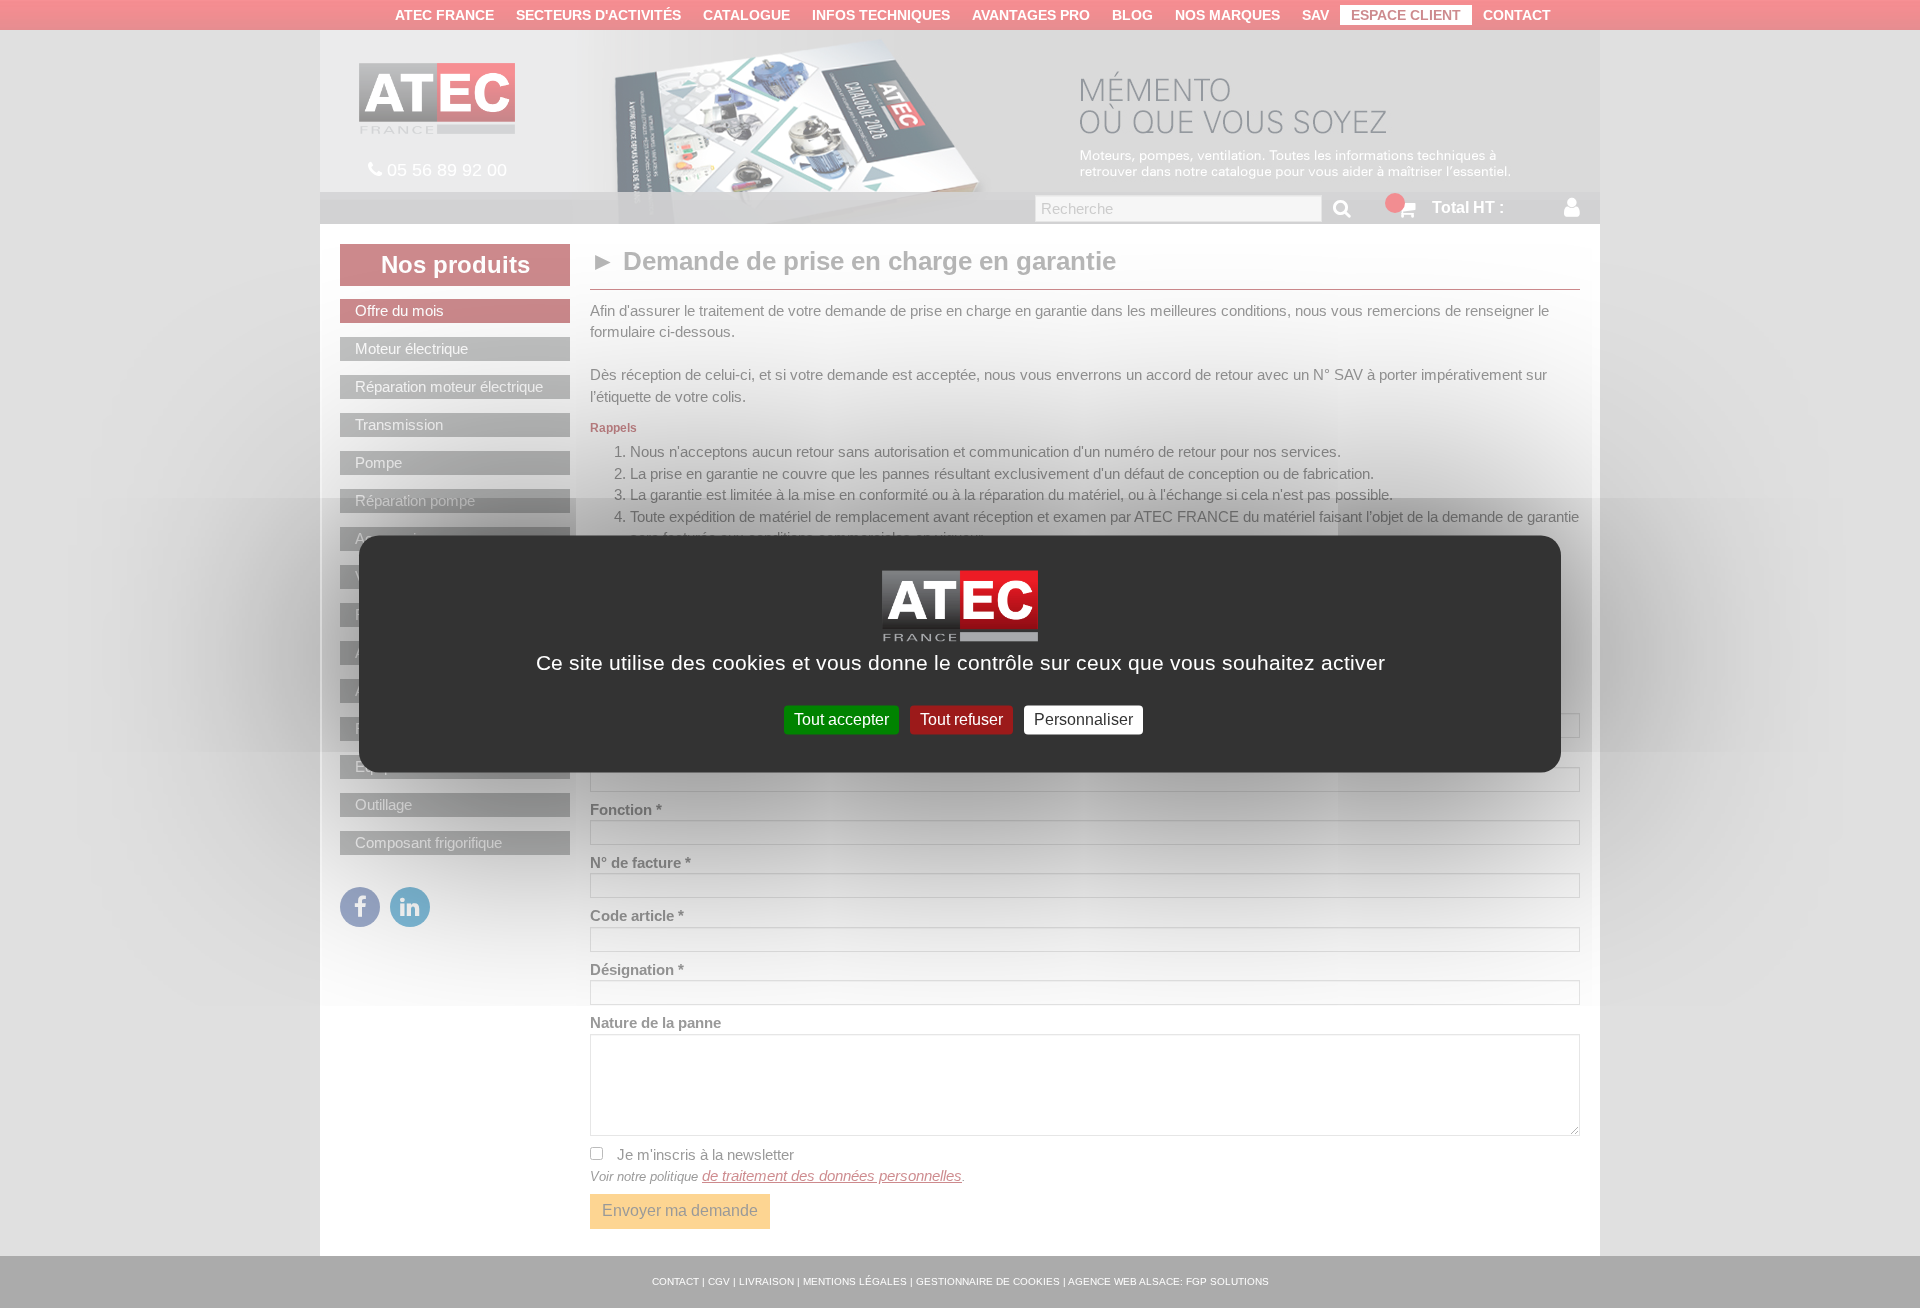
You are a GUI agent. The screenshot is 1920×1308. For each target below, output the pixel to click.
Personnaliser (1083, 719)
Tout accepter (841, 719)
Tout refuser (961, 719)
